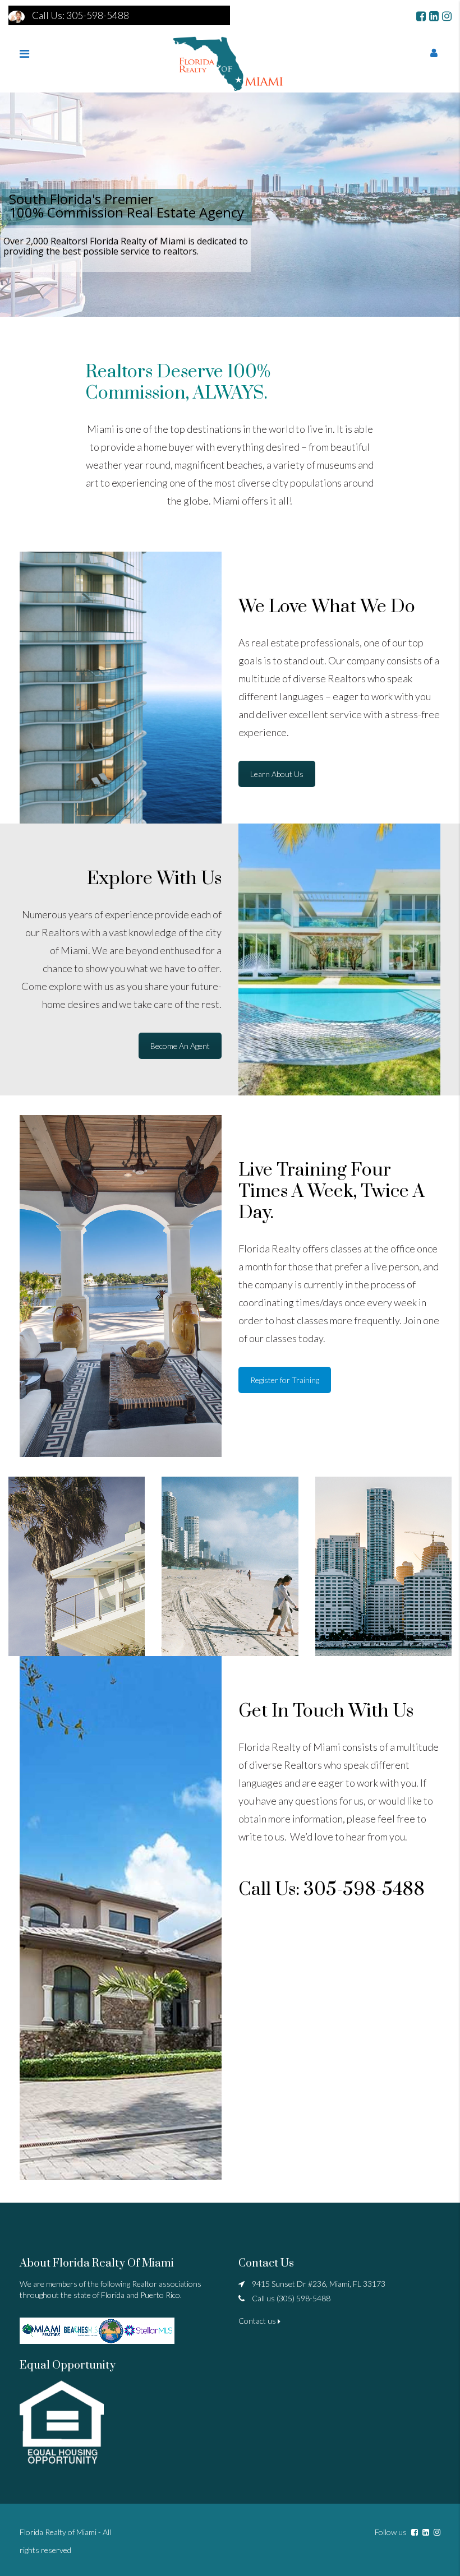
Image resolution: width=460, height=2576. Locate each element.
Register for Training (285, 1380)
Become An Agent (180, 1046)
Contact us (258, 2321)
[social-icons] (421, 16)
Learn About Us (277, 774)
